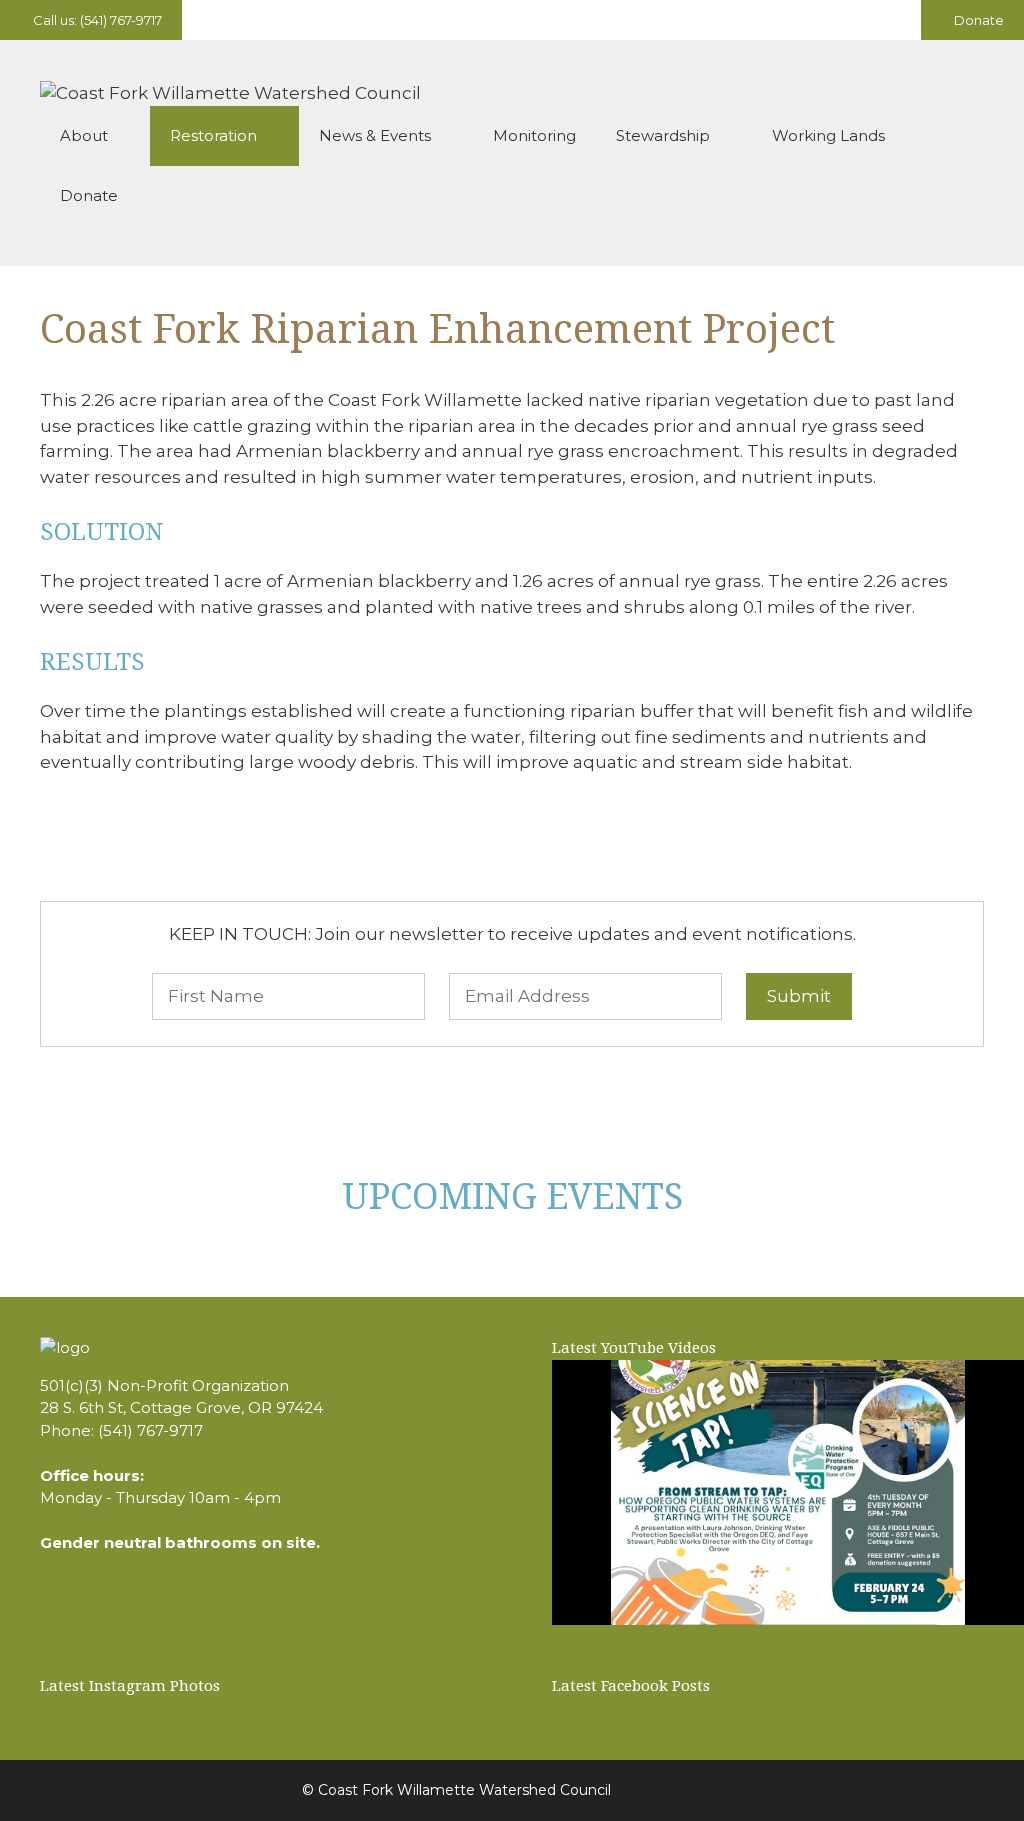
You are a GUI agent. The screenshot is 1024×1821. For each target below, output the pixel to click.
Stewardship (663, 135)
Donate (977, 20)
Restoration (213, 135)
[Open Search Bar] (954, 196)
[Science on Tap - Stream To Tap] (788, 1493)
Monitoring (534, 135)
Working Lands (828, 135)
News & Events (375, 135)
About (84, 135)
